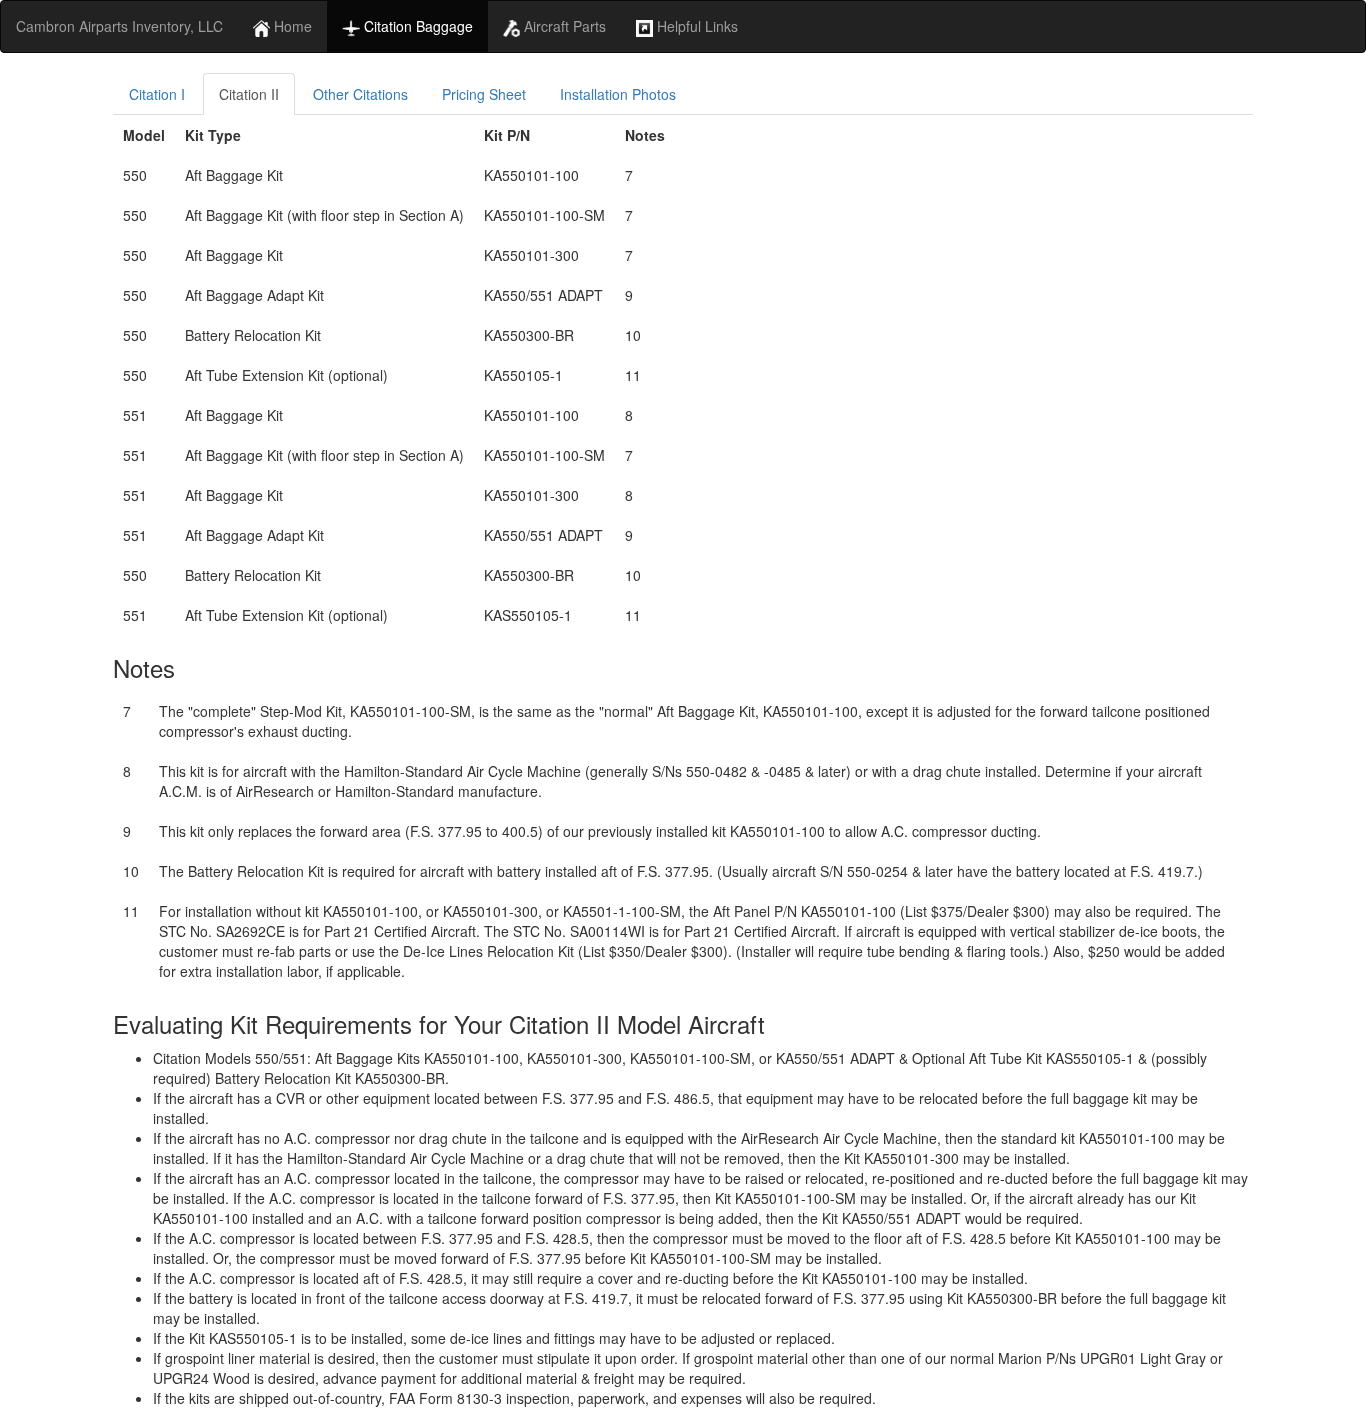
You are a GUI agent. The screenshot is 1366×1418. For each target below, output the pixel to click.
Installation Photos (618, 94)
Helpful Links (695, 26)
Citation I (157, 94)
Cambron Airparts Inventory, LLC (119, 26)
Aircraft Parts (563, 26)
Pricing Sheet (484, 94)
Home (291, 26)
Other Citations (360, 94)
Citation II (249, 94)
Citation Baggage (416, 26)
